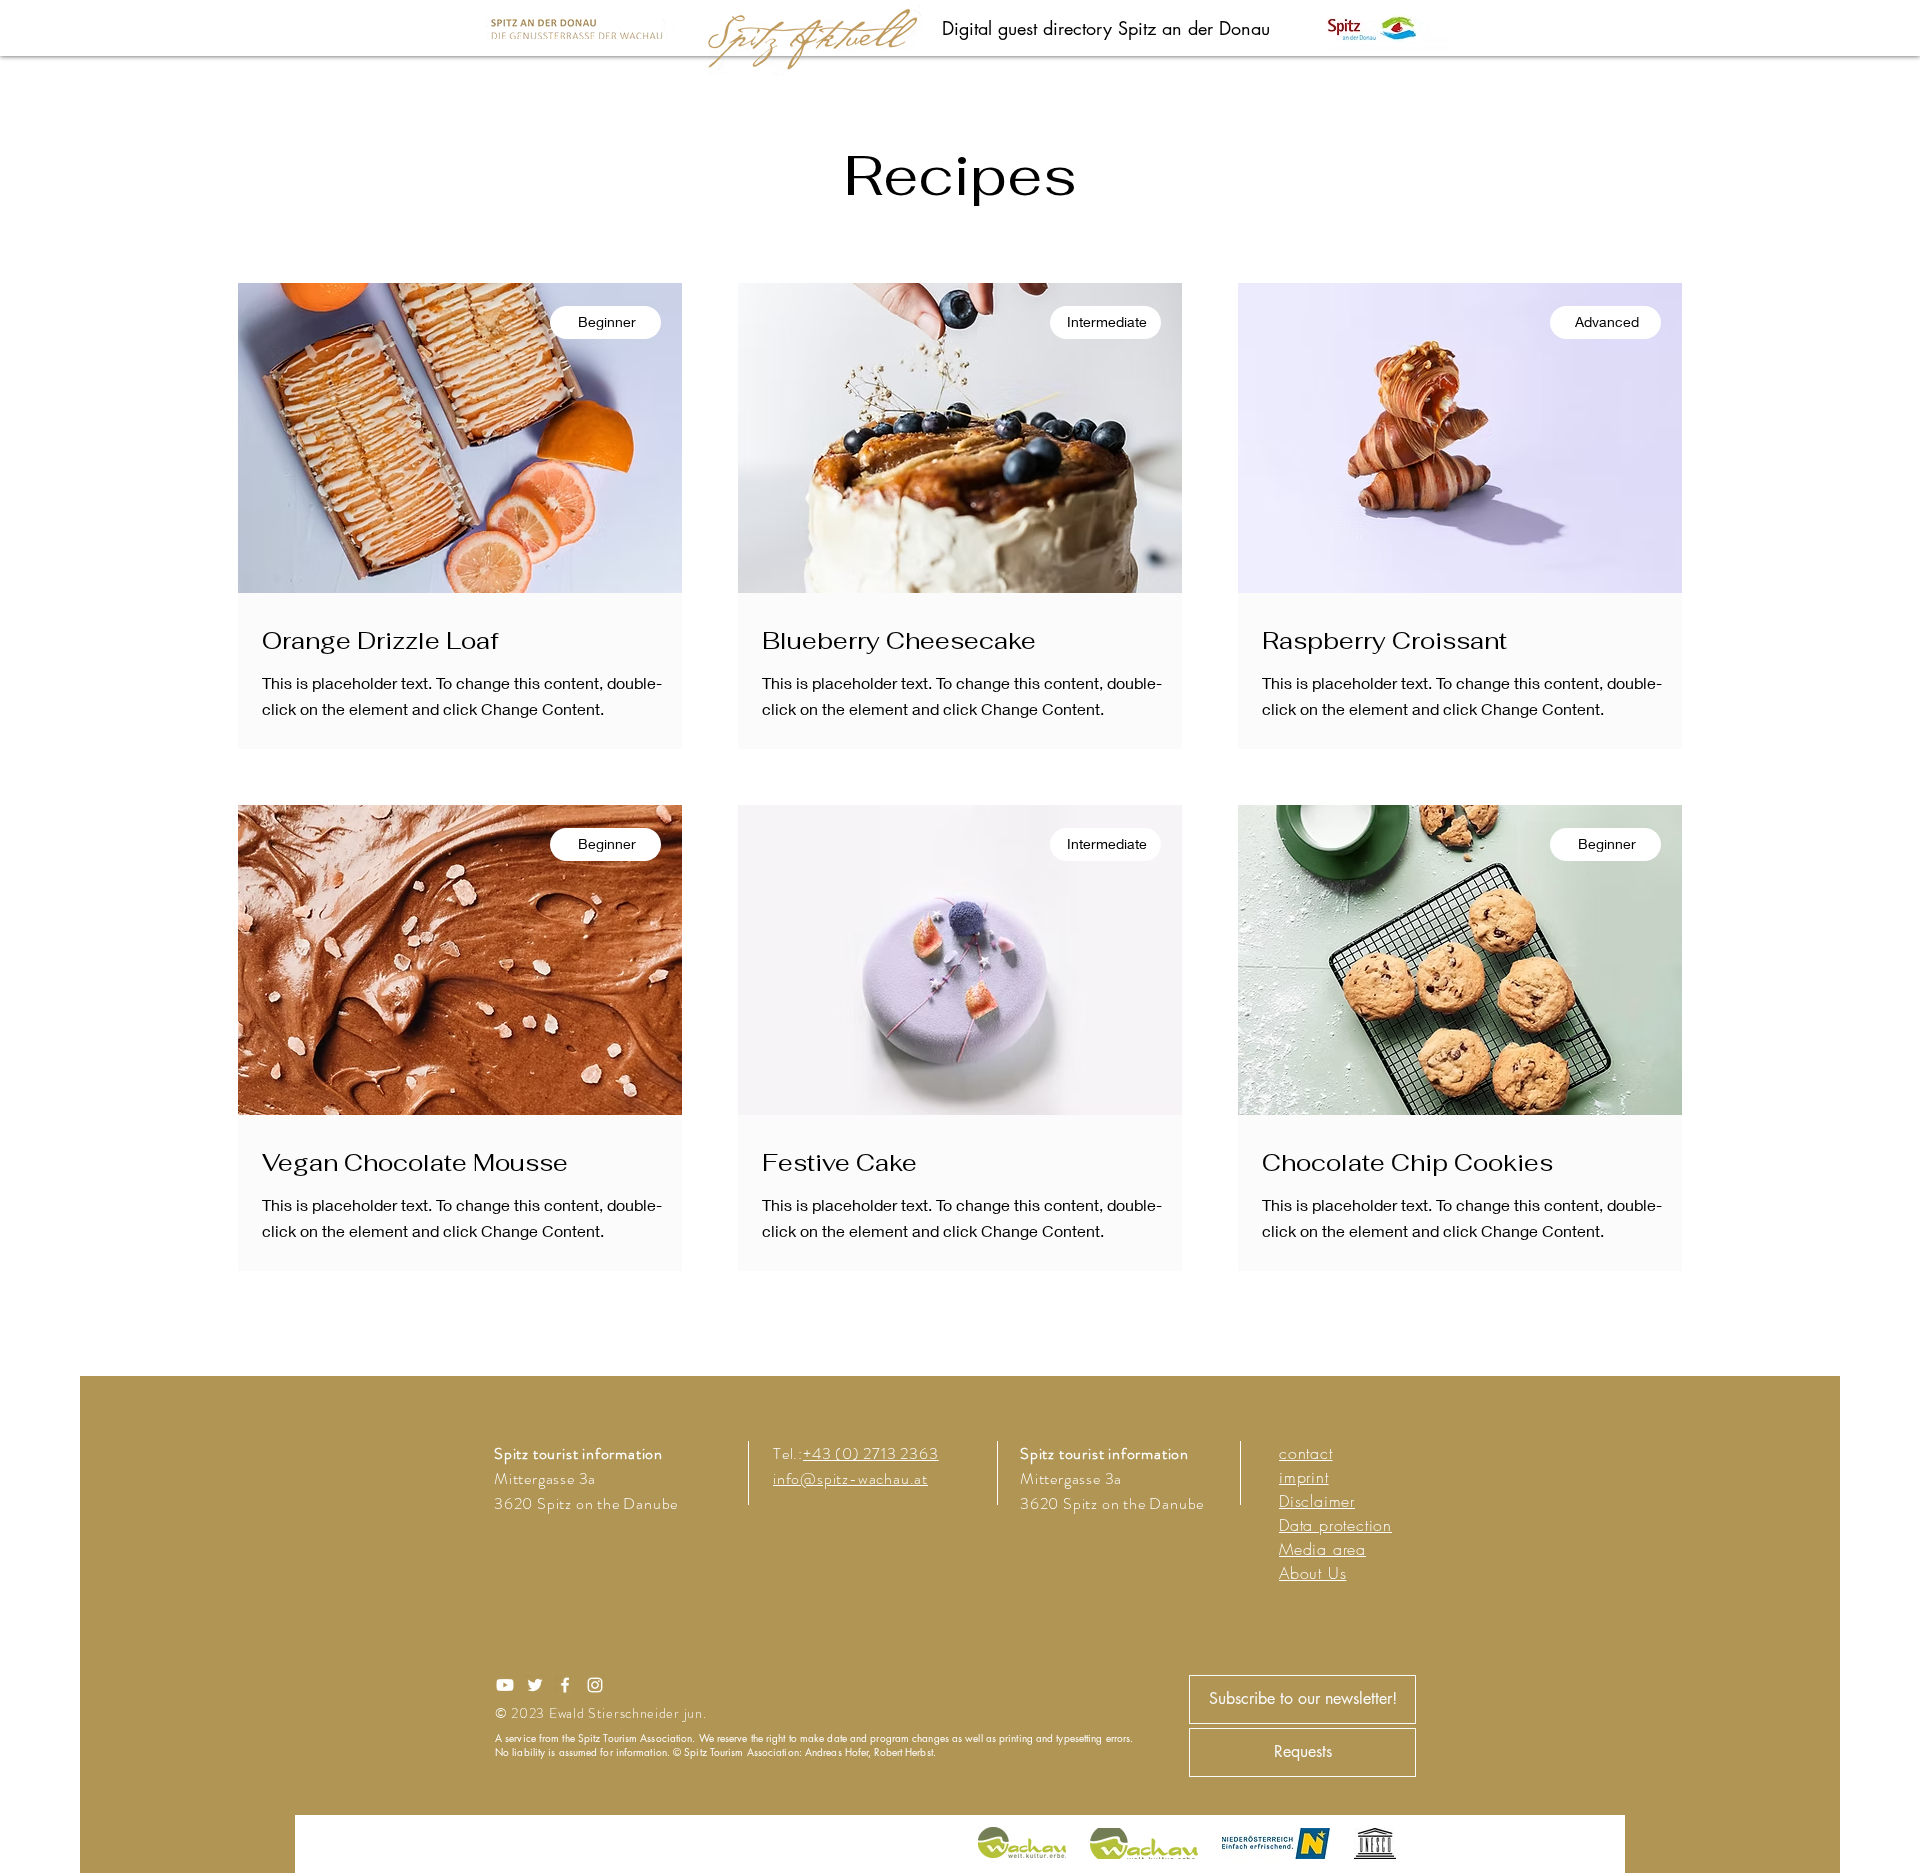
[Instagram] (595, 1685)
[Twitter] (535, 1685)
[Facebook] (565, 1685)
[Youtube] (505, 1685)
